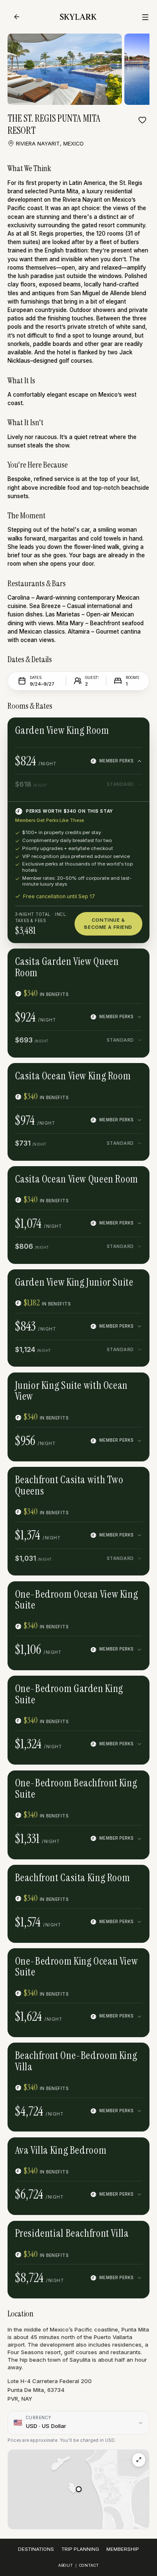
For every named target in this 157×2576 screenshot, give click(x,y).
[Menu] (145, 17)
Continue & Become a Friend (108, 924)
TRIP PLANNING (80, 2549)
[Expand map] (139, 2460)
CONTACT (89, 2565)
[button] (79, 2489)
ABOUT (66, 2565)
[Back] (17, 17)
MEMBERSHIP (123, 2549)
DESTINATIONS (36, 2549)
